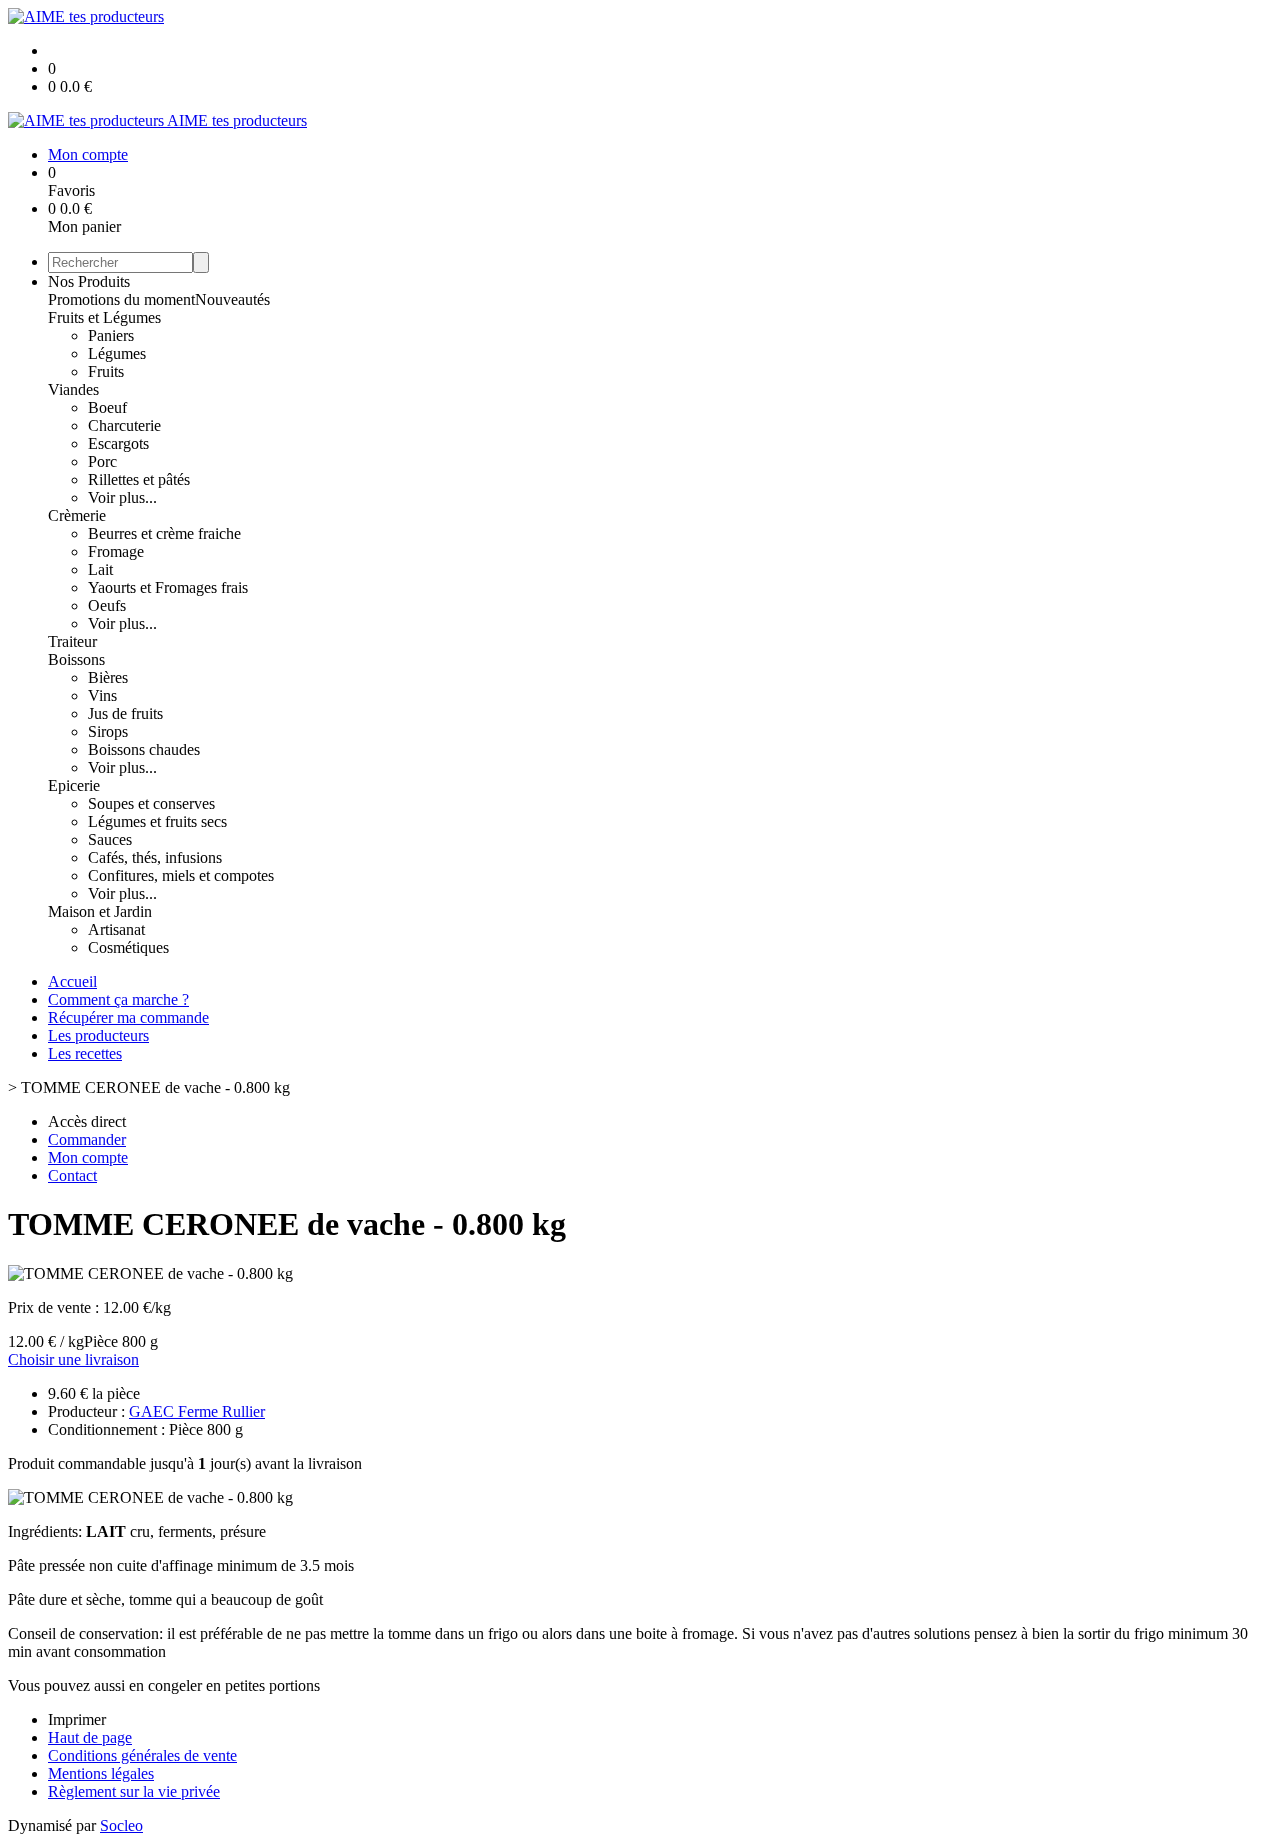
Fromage (116, 551)
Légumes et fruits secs (157, 821)
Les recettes (85, 1053)
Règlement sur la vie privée (134, 1791)
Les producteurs (98, 1035)
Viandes (73, 389)
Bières (108, 677)
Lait (100, 569)
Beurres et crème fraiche (164, 533)
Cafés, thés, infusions (155, 857)
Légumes (117, 353)
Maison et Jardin (100, 911)
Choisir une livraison (73, 1359)
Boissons (76, 659)
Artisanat (116, 929)
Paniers (111, 335)
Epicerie (74, 785)
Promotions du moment (121, 299)
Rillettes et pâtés (139, 479)
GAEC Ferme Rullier (197, 1411)
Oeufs (107, 605)
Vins (102, 695)
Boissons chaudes (144, 749)
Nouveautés (232, 299)
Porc (102, 461)
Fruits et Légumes (104, 317)
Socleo (121, 1825)
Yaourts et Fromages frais (168, 587)
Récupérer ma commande (128, 1017)
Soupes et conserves (151, 803)
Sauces (110, 839)
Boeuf (107, 407)
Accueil (72, 981)
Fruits (106, 371)
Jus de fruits (125, 713)
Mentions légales (101, 1773)
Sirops (108, 731)
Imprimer (77, 1719)
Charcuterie (124, 425)
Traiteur (72, 641)
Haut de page (90, 1737)
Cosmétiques (128, 947)
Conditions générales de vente (142, 1755)
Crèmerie (77, 515)
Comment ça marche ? (118, 999)
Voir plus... (122, 497)
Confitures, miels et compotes (181, 875)
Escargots (118, 443)
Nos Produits (89, 281)
